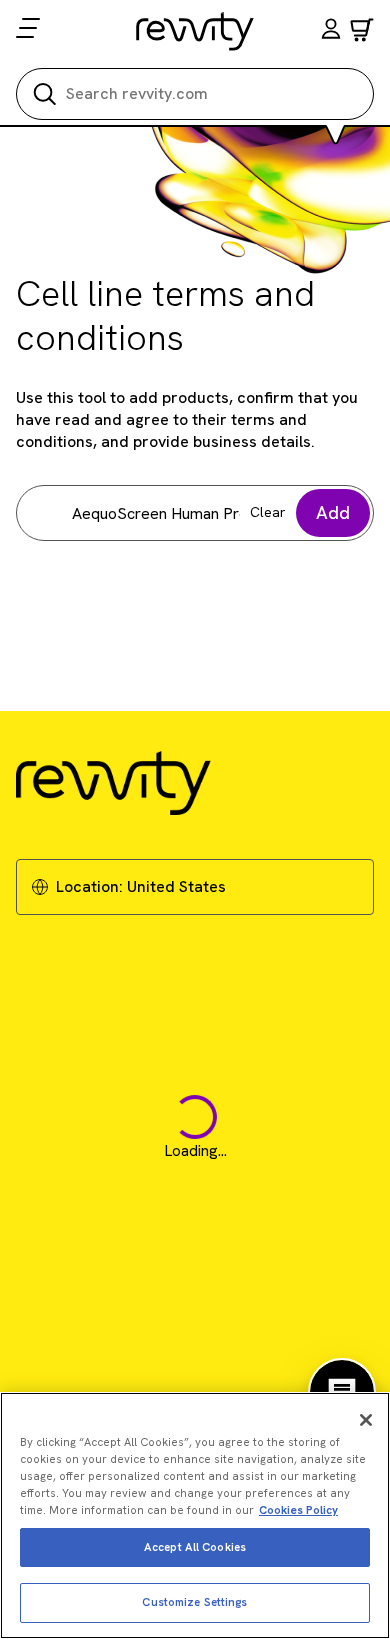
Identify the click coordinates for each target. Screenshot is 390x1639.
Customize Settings (194, 1602)
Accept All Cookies (195, 1547)
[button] (331, 31)
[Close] (366, 1420)
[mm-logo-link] (195, 31)
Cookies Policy (298, 1510)
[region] (195, 1515)
